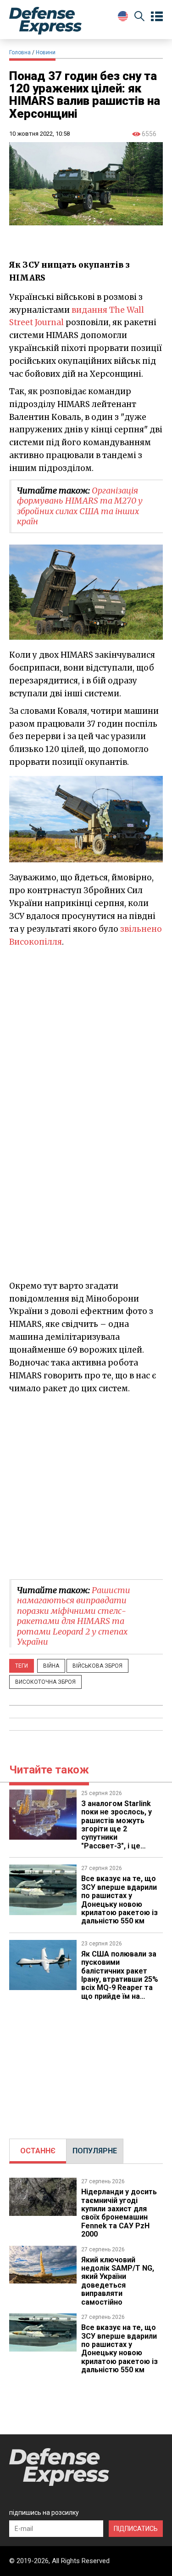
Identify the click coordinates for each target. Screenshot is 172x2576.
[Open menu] (157, 17)
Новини (46, 52)
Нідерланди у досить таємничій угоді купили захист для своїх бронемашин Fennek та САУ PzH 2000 (119, 2213)
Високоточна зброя (45, 1682)
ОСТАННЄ (38, 2151)
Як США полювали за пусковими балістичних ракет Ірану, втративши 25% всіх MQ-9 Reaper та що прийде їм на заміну (120, 1979)
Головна (20, 52)
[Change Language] (123, 16)
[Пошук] (139, 18)
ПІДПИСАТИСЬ (136, 2529)
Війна (51, 1666)
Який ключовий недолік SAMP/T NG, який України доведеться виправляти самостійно (118, 2281)
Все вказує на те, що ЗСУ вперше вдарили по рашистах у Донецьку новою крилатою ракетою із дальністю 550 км (119, 1900)
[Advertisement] (86, 1486)
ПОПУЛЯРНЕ (95, 2151)
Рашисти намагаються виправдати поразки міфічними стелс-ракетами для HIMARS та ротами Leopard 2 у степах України (74, 1616)
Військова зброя (97, 1666)
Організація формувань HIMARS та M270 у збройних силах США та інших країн (80, 506)
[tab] (38, 2151)
